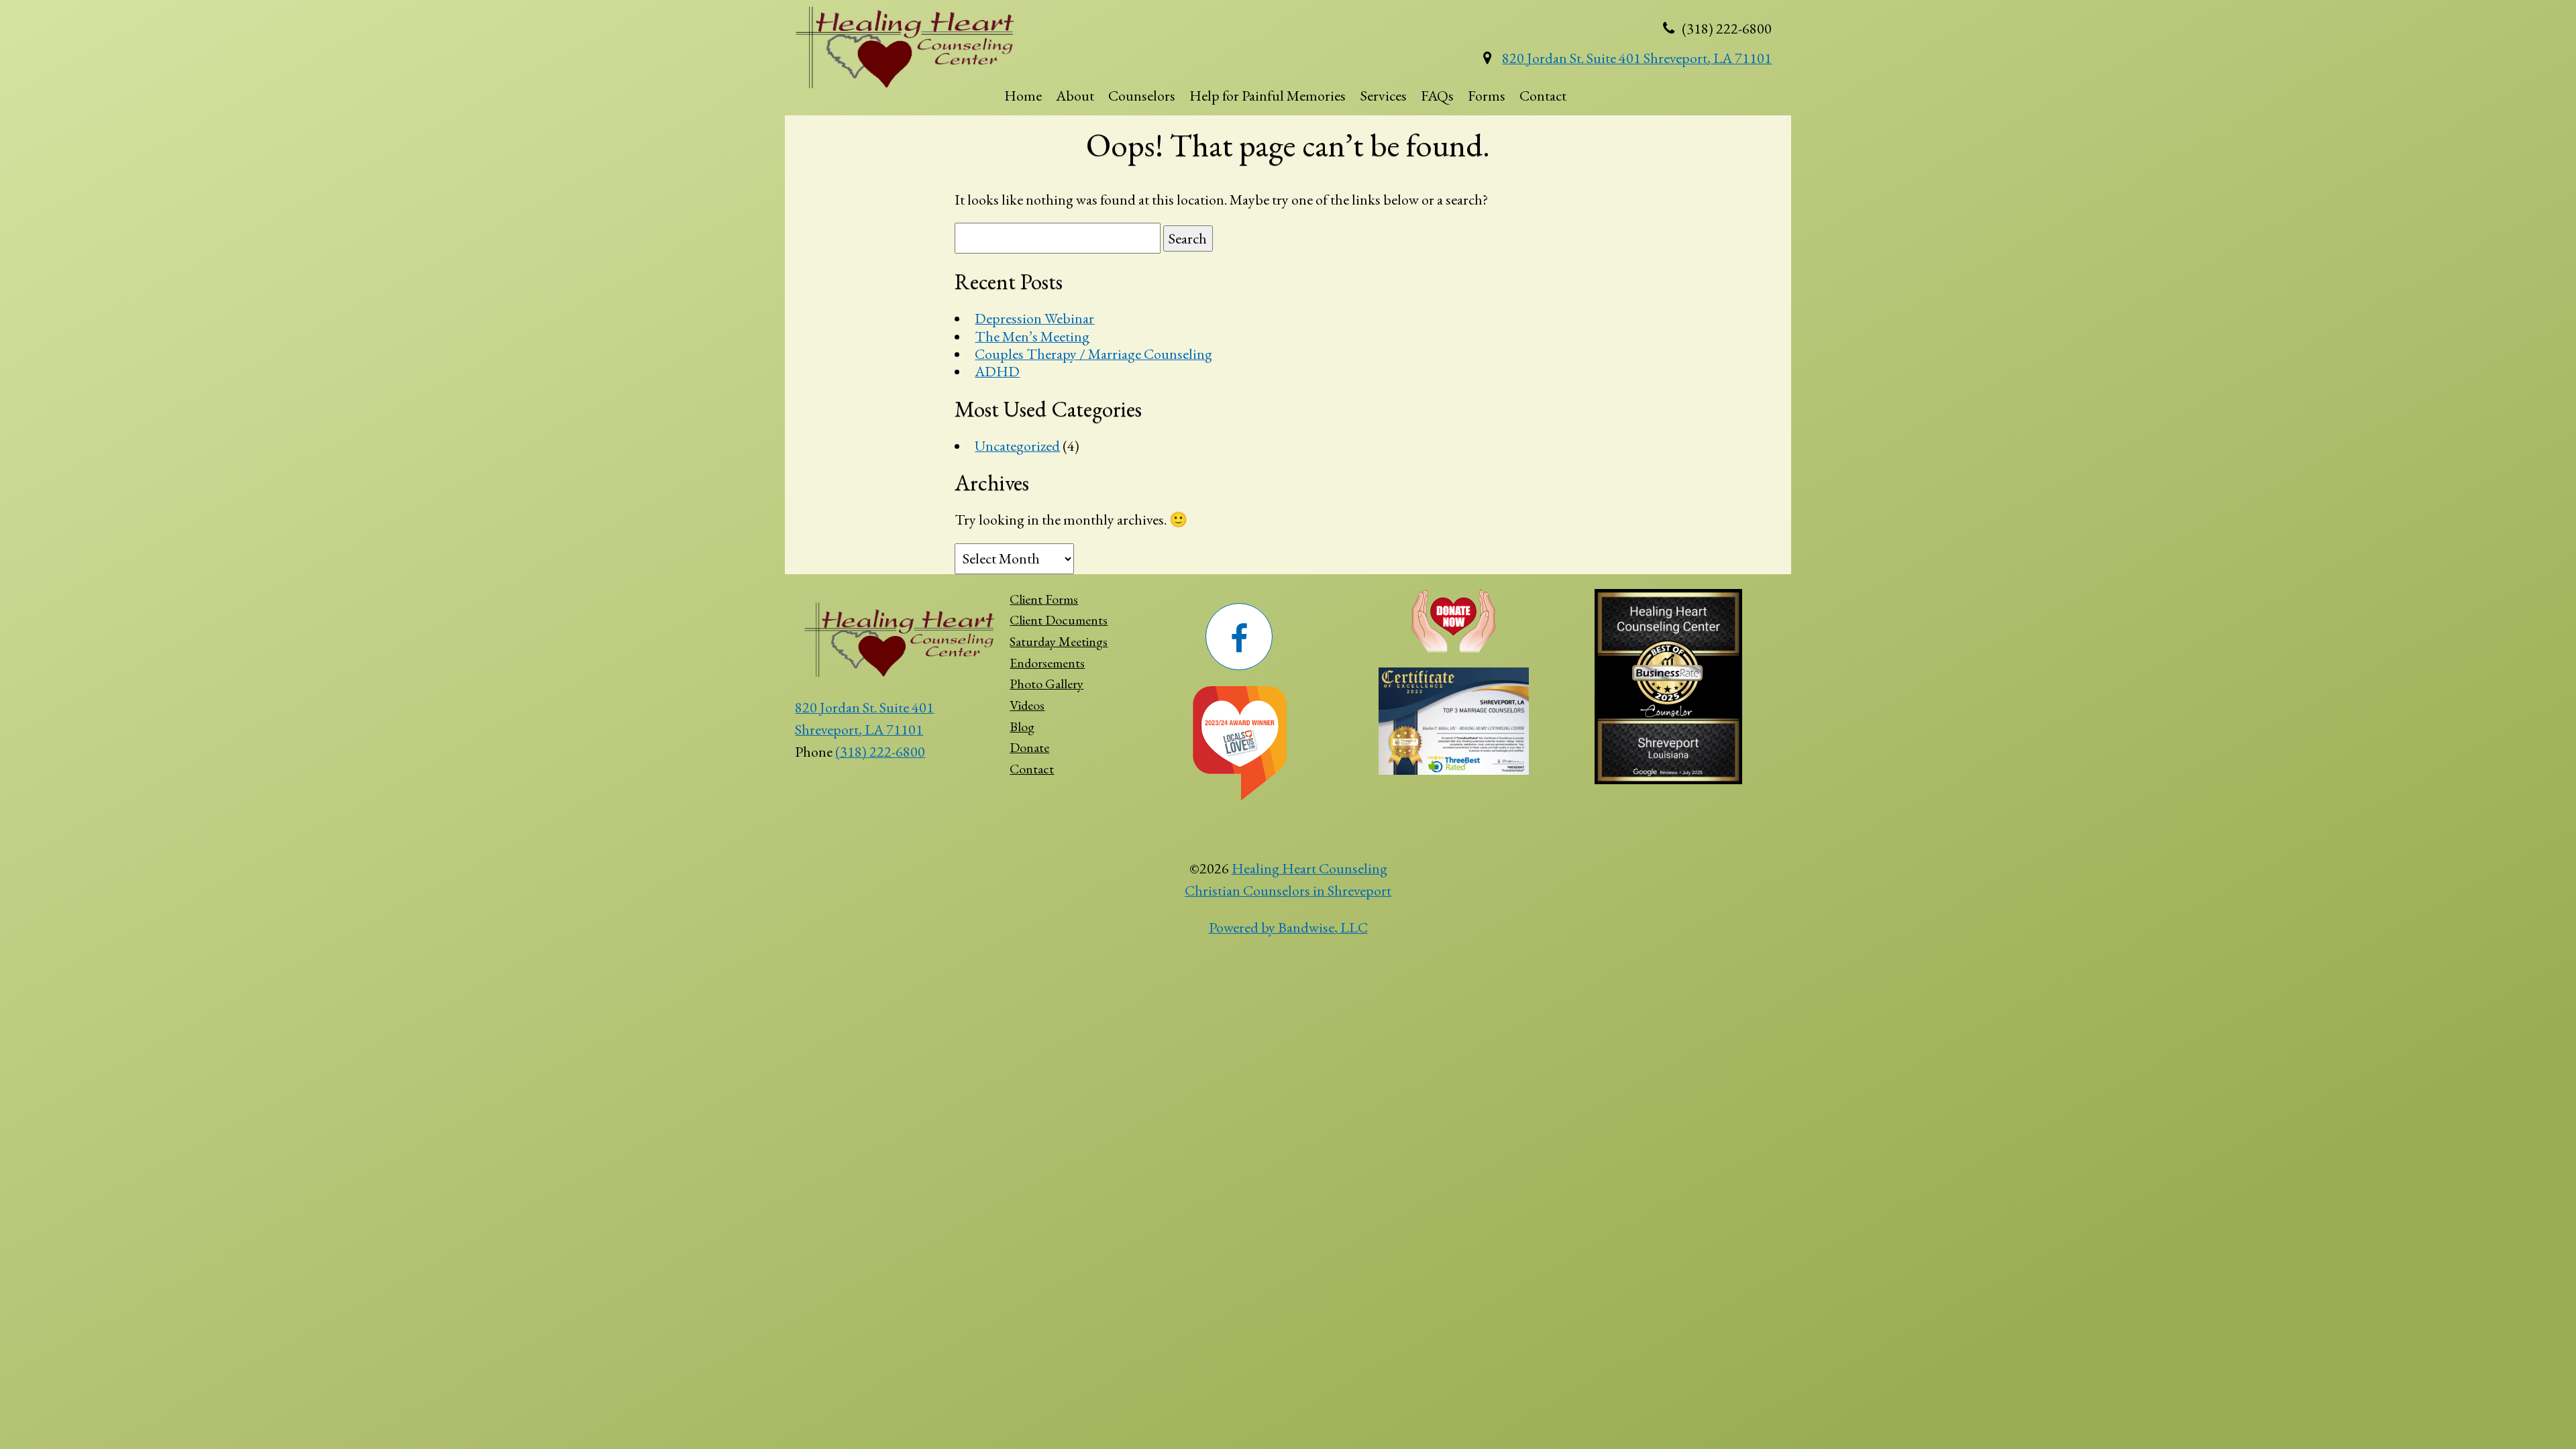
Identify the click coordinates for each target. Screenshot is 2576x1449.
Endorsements (1047, 663)
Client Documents (1059, 620)
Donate (1029, 747)
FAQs (1437, 96)
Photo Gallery (1046, 684)
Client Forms (1044, 599)
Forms (1487, 96)
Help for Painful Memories (1268, 96)
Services (1384, 96)
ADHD (997, 371)
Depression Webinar (1034, 318)
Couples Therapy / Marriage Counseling (1093, 354)
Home (1023, 96)
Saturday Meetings (1059, 641)
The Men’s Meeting (1032, 336)
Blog (1022, 727)
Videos (1027, 705)
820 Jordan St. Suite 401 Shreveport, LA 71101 (1637, 58)
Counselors (1142, 96)
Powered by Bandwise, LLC (1288, 927)
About (1075, 96)
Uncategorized (1017, 446)
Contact (1543, 96)
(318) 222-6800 (880, 752)
